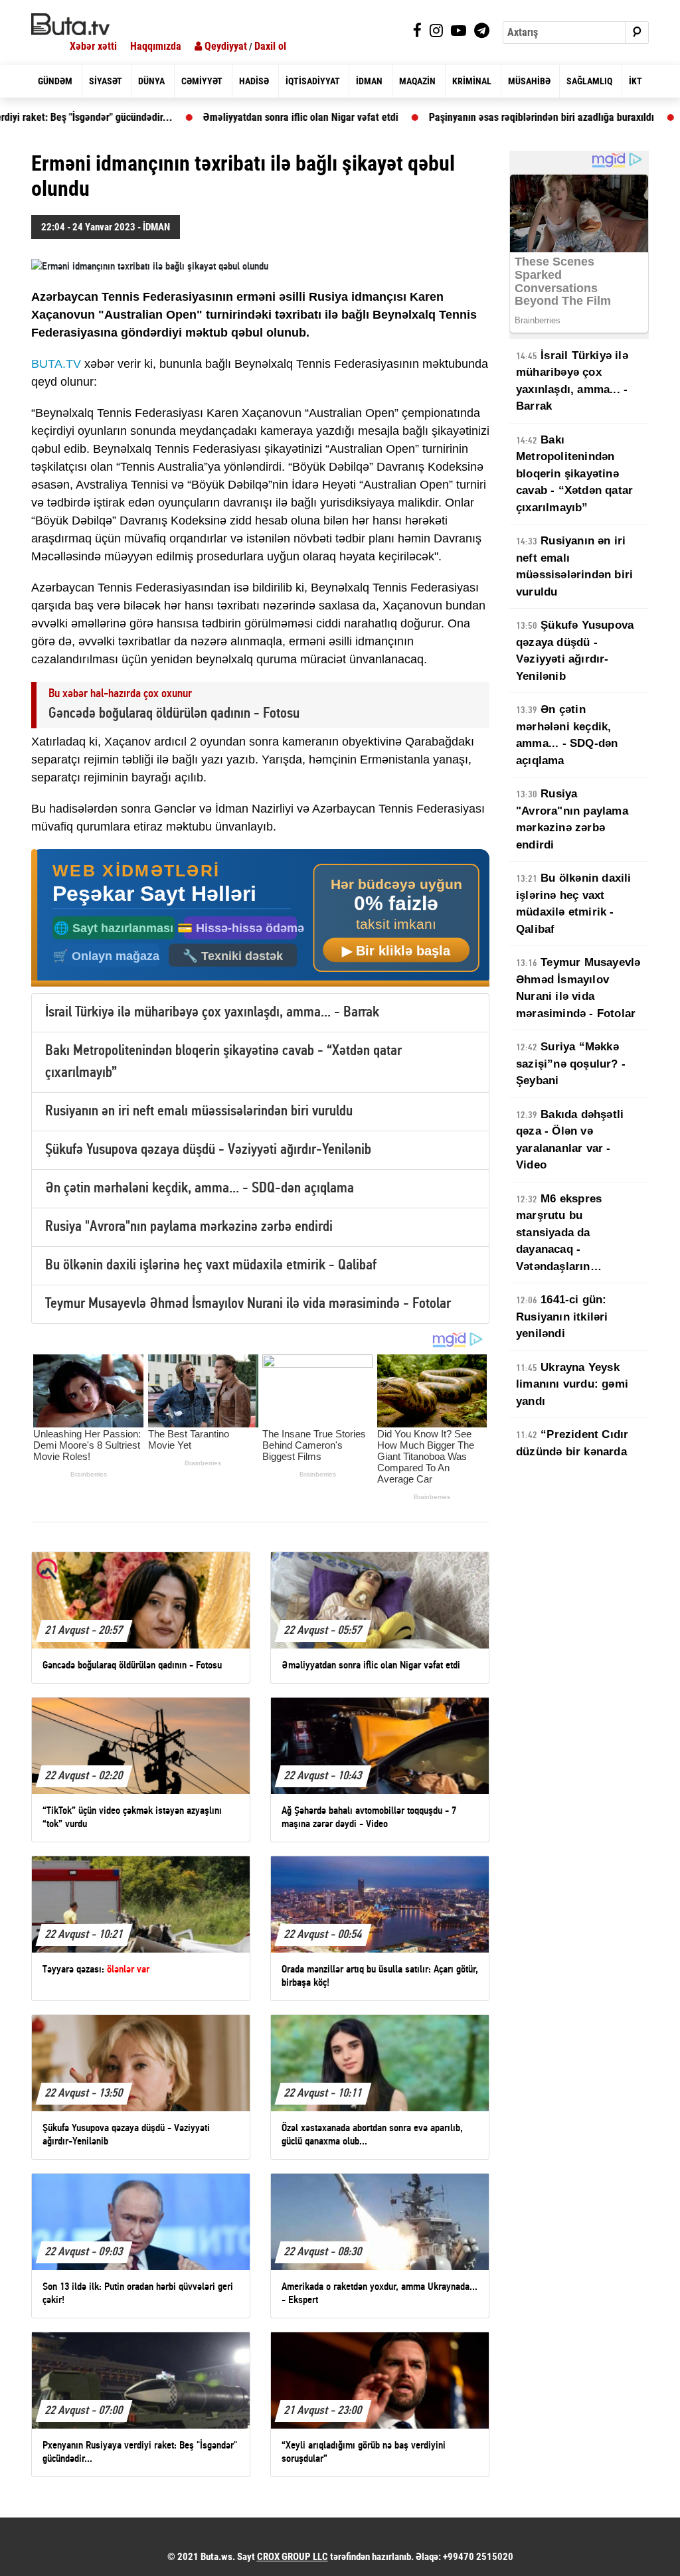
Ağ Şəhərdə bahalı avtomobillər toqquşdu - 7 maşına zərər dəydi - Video (413, 117)
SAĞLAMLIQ (589, 81)
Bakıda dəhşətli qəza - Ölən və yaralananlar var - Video (570, 1140)
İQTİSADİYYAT (313, 81)
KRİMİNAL (472, 81)
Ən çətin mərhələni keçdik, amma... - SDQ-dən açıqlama (200, 1189)
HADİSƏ (254, 81)
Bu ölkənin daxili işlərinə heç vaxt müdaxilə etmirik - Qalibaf (211, 1266)
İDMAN (369, 81)
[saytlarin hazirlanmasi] (260, 918)
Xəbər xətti (93, 46)
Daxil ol (270, 46)
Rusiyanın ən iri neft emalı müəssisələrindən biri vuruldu (199, 1112)
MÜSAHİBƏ (529, 81)
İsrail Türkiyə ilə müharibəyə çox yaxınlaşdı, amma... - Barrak (212, 1013)
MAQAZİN (417, 81)
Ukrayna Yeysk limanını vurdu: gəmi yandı (572, 1384)
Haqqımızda (156, 46)
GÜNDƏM (55, 81)
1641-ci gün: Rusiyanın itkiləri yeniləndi (562, 1317)
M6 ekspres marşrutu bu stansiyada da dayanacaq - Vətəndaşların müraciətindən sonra (572, 1234)
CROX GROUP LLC (293, 2557)
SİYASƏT (106, 81)
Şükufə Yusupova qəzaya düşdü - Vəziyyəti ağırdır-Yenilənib (208, 1150)
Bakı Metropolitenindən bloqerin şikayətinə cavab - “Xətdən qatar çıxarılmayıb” (574, 474)
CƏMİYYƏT (202, 81)
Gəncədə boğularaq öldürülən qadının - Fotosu (174, 714)
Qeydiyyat (224, 46)
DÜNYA (151, 81)
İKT (636, 81)
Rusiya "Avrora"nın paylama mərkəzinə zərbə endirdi (189, 1227)
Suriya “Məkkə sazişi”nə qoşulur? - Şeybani (571, 1064)
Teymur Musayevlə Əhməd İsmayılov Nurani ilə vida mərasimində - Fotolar (248, 1304)
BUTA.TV (56, 364)
